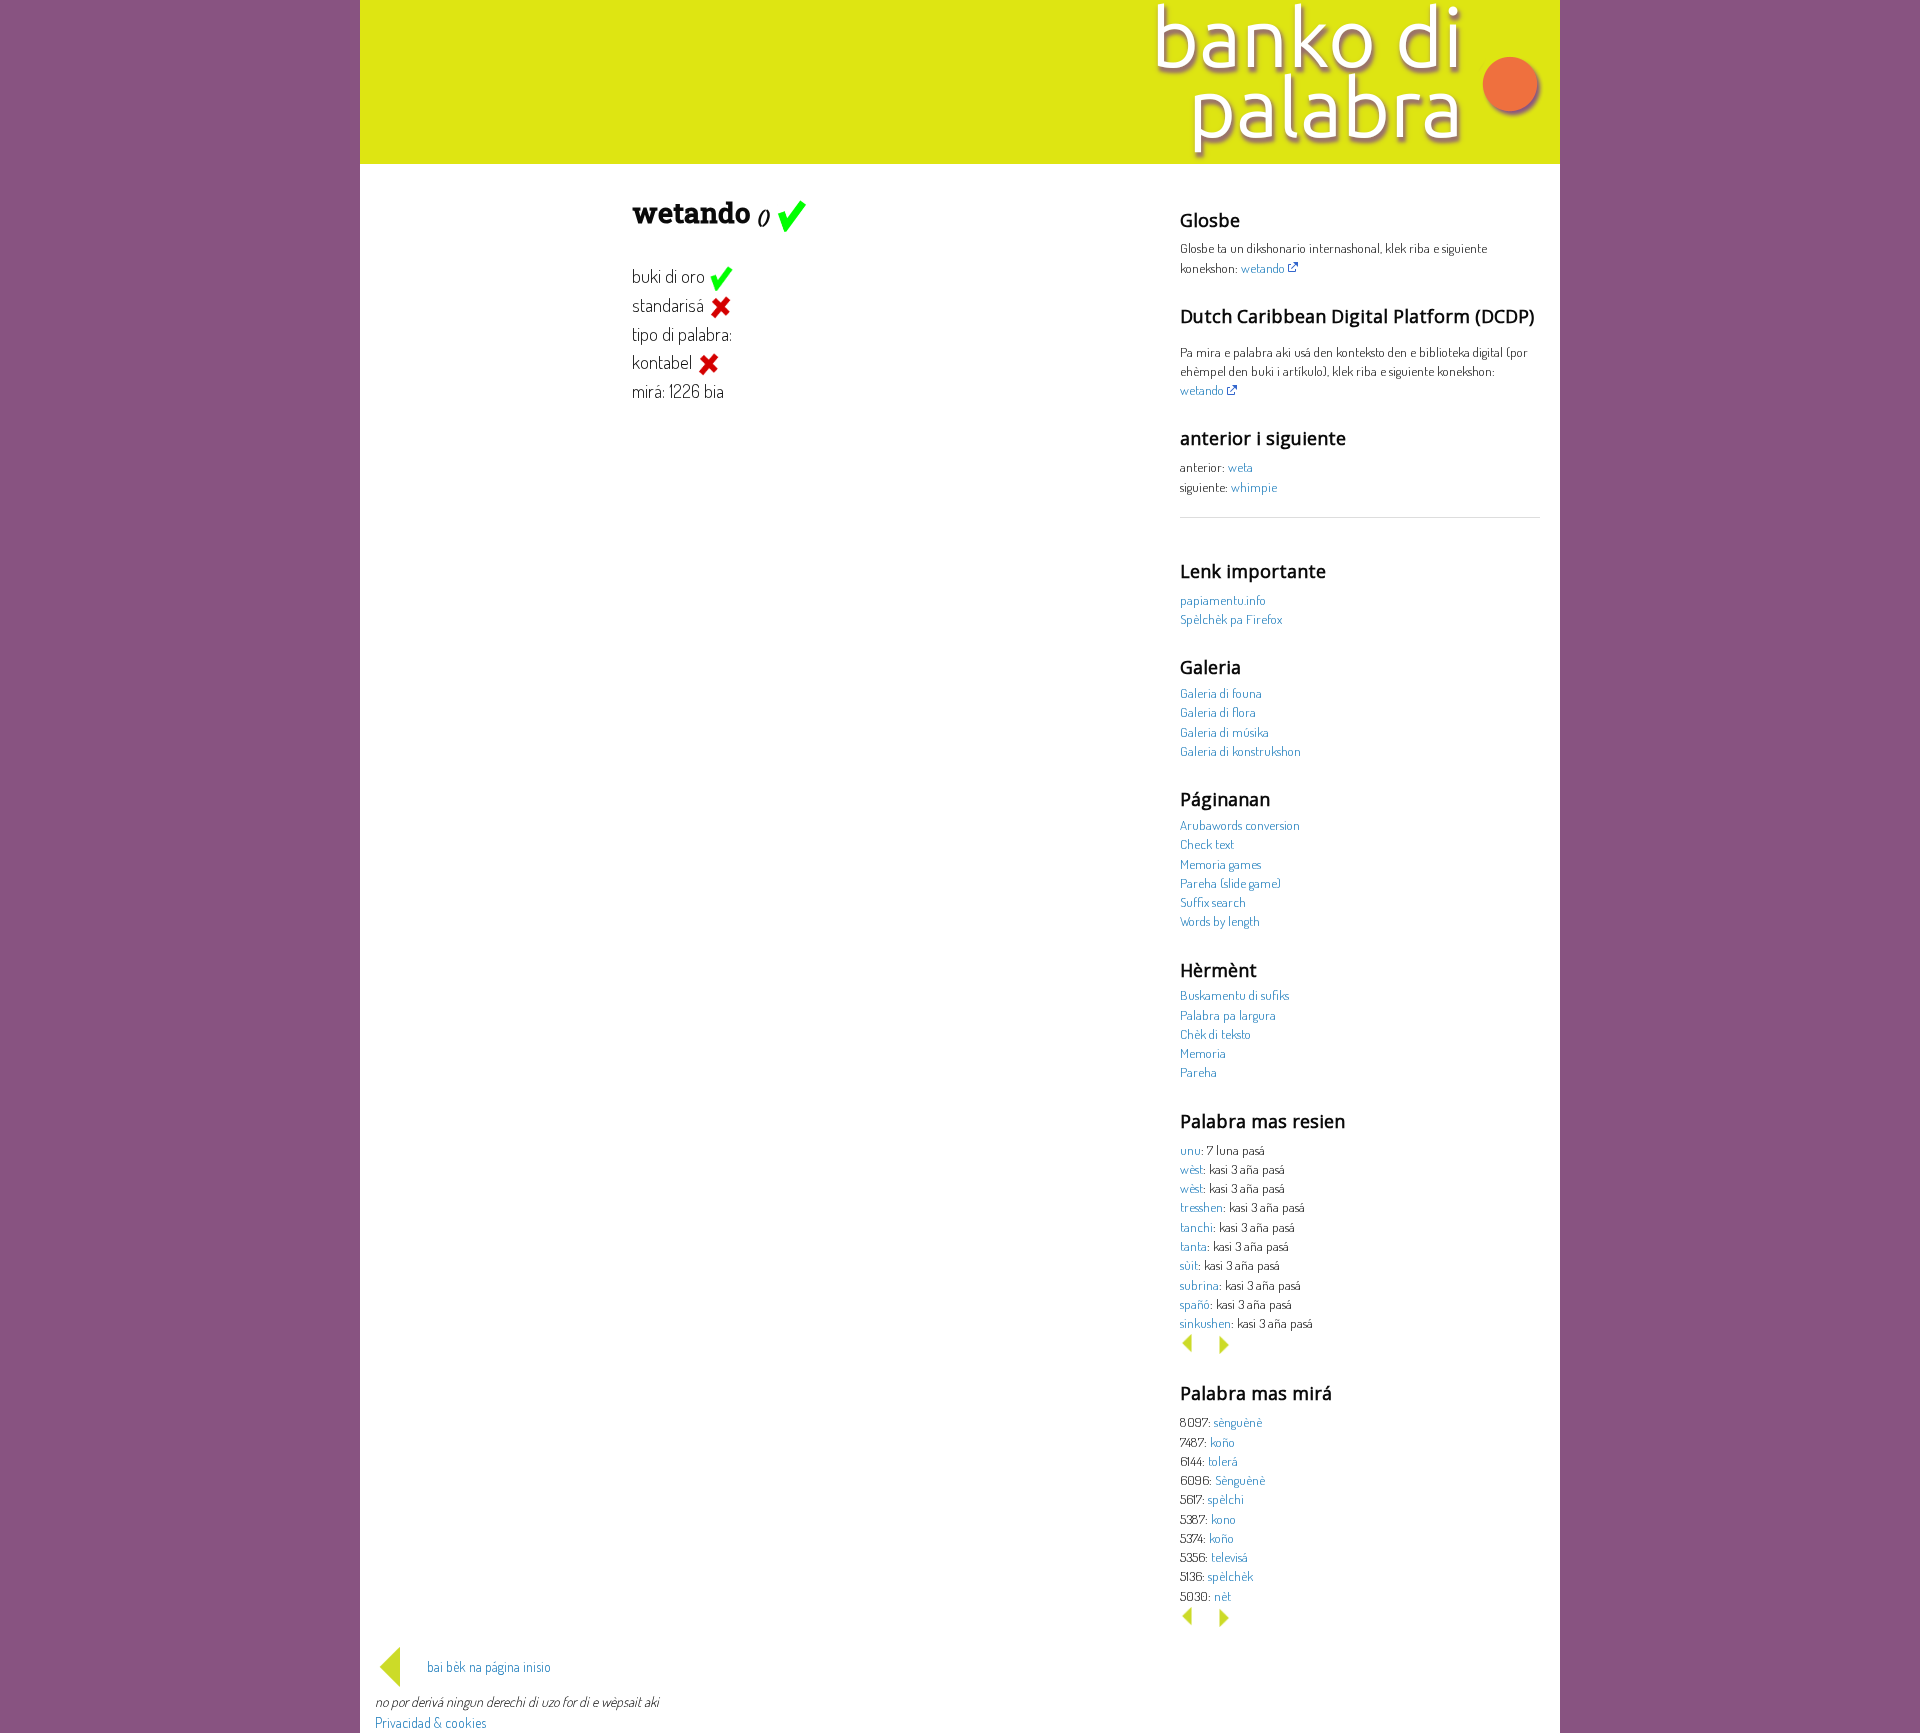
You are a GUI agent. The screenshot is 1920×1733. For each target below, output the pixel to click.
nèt (1222, 1595)
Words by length (1220, 920)
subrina (1199, 1284)
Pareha (1198, 1071)
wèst (1191, 1168)
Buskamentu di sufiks (1234, 994)
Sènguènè (1240, 1479)
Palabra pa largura (1228, 1014)
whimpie (1254, 486)
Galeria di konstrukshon (1240, 750)
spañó (1195, 1303)
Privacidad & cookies (430, 1722)
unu (1190, 1149)
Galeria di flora (1218, 711)
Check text (1207, 843)
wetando (1263, 267)
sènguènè (1238, 1421)
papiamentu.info (1223, 599)
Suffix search (1213, 901)
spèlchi (1226, 1498)
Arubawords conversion (1240, 824)
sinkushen (1205, 1322)
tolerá (1223, 1460)
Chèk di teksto (1215, 1033)
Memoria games (1220, 863)
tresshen (1201, 1206)
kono (1223, 1518)
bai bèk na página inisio (489, 1666)
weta (1240, 466)
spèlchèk (1230, 1575)
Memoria (1203, 1052)
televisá (1229, 1556)
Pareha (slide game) (1230, 882)
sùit (1189, 1264)
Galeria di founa (1221, 692)
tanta (1193, 1245)
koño (1222, 1441)
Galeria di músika (1224, 731)
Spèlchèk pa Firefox (1231, 618)
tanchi (1196, 1226)
